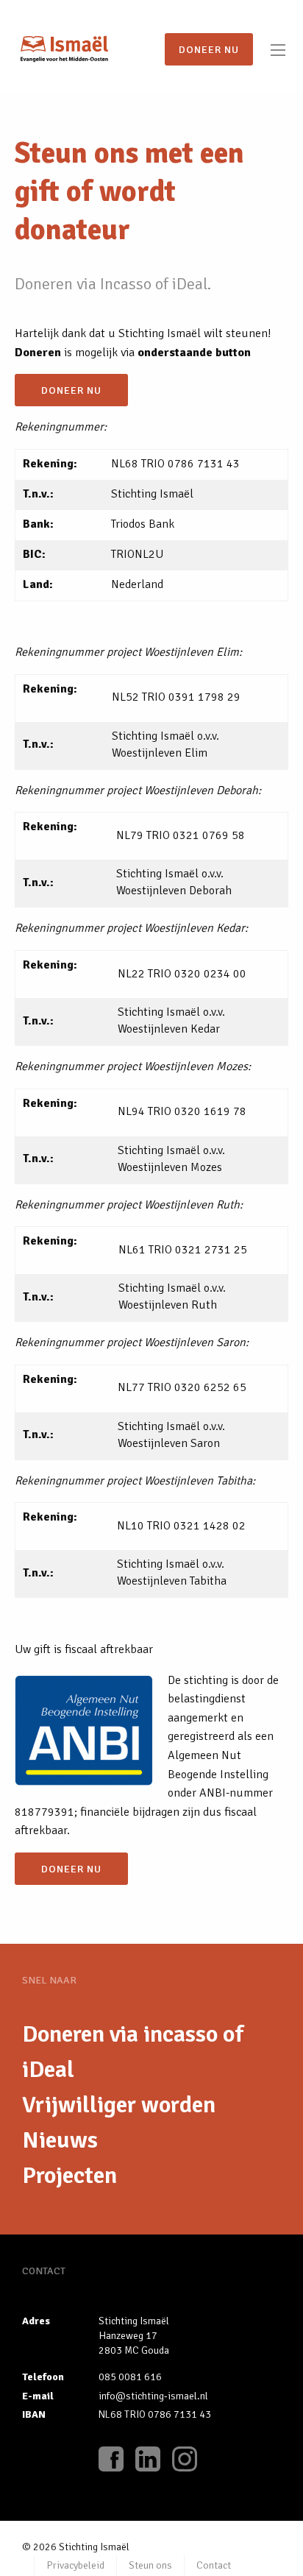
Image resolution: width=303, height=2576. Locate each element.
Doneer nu (209, 49)
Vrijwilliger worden (119, 2105)
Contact (214, 2565)
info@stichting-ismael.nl (153, 2396)
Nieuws (60, 2140)
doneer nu (71, 390)
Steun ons (150, 2565)
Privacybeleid (75, 2565)
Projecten (69, 2175)
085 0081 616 (130, 2377)
